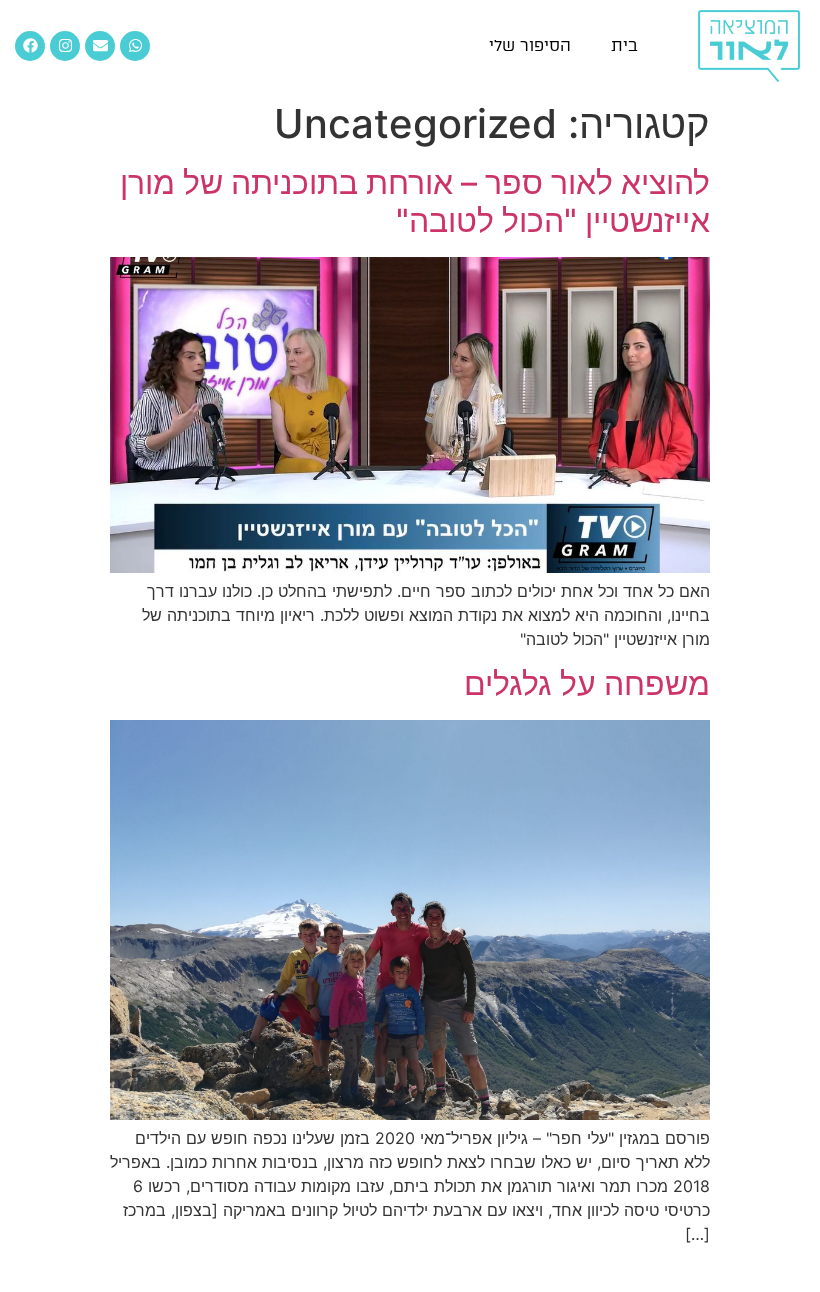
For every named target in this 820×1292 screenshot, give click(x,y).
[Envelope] (100, 46)
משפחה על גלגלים (587, 683)
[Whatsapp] (135, 46)
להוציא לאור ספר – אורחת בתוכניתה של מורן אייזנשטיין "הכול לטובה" (415, 201)
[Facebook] (30, 46)
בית (624, 45)
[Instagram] (65, 46)
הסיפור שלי (530, 45)
